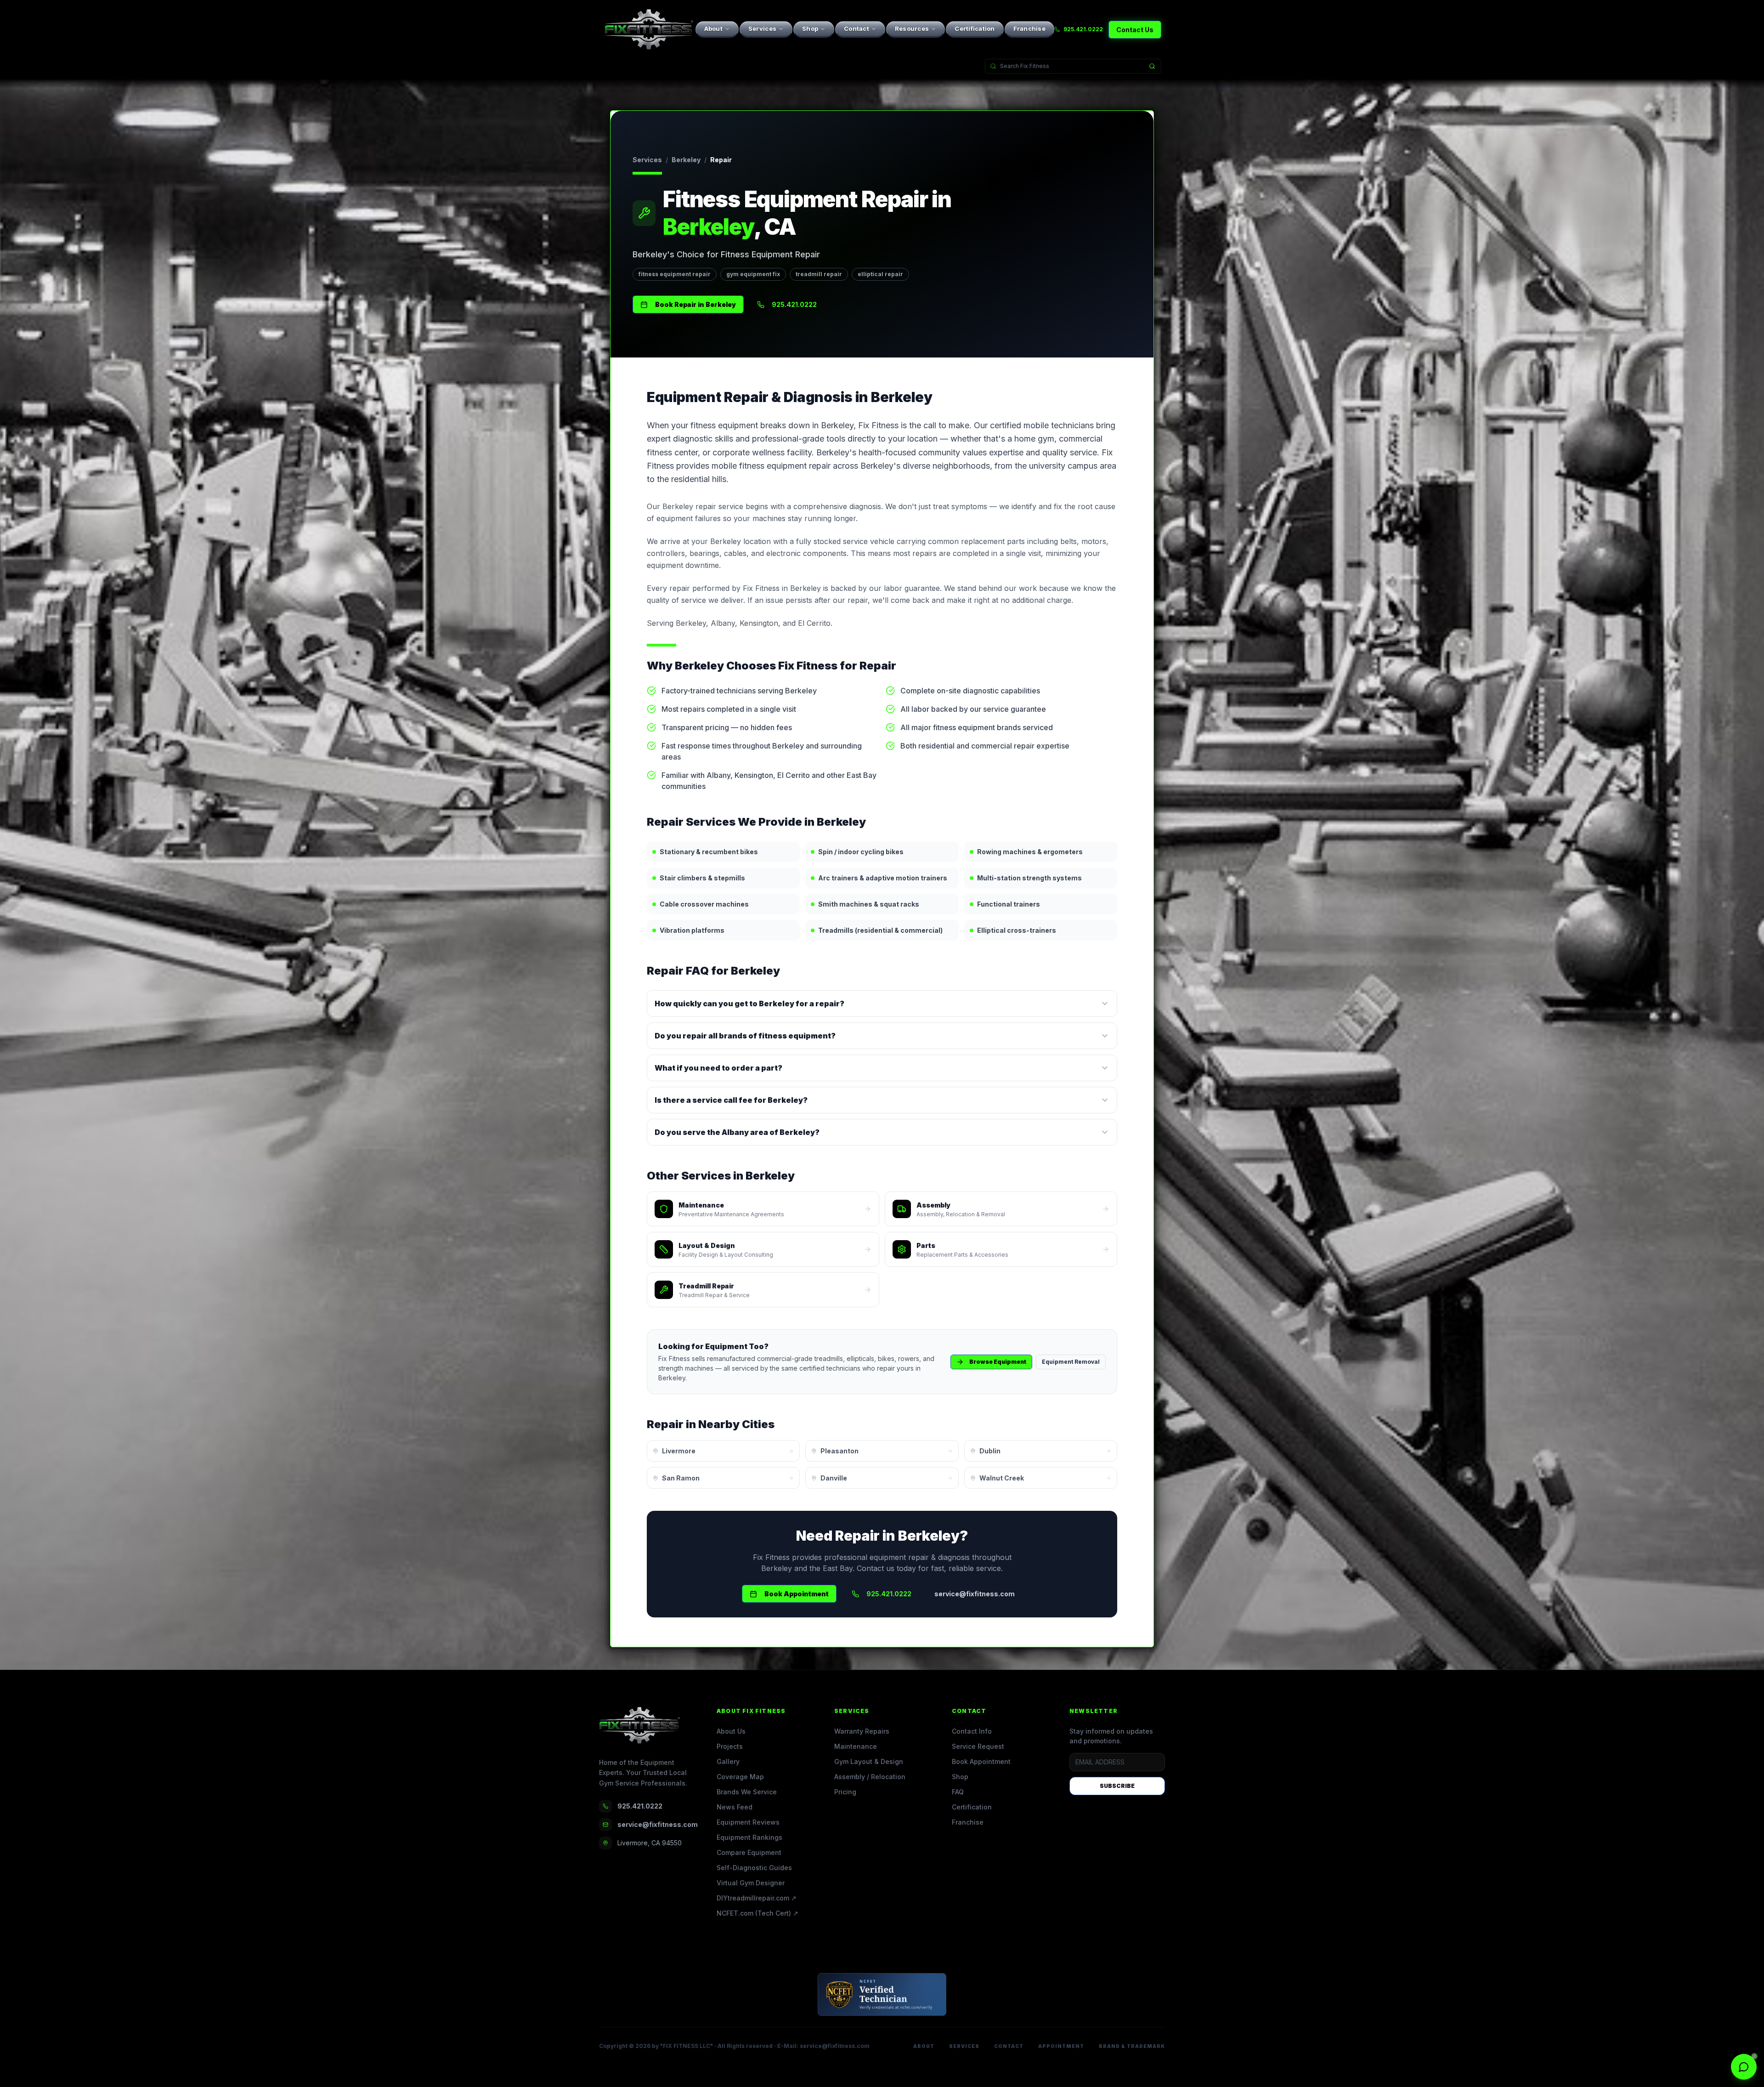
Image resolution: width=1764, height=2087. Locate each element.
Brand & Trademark (1132, 2046)
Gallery (728, 1761)
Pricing (845, 1792)
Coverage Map (740, 1777)
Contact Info (972, 1731)
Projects (730, 1746)
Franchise (1029, 28)
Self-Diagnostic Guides (754, 1868)
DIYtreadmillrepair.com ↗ (757, 1898)
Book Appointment (797, 1594)
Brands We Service (747, 1792)
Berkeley (686, 160)
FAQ (958, 1792)
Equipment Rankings (749, 1837)
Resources (912, 28)
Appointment (1061, 2046)
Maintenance (856, 1746)
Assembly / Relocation (870, 1777)
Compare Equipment (749, 1852)
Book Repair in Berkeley (695, 304)
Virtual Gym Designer (751, 1883)
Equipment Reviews (748, 1822)
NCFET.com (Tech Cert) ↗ (758, 1913)
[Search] (1152, 66)
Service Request (978, 1746)
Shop (810, 28)
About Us (731, 1731)
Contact (857, 28)
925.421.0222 (1083, 29)
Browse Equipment (998, 1362)
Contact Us (1135, 30)
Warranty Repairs (862, 1731)
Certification (975, 28)
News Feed (735, 1807)
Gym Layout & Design (869, 1761)
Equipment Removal (1071, 1362)
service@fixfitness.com (975, 1594)
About (713, 28)
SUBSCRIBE (1117, 1786)
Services (762, 28)
